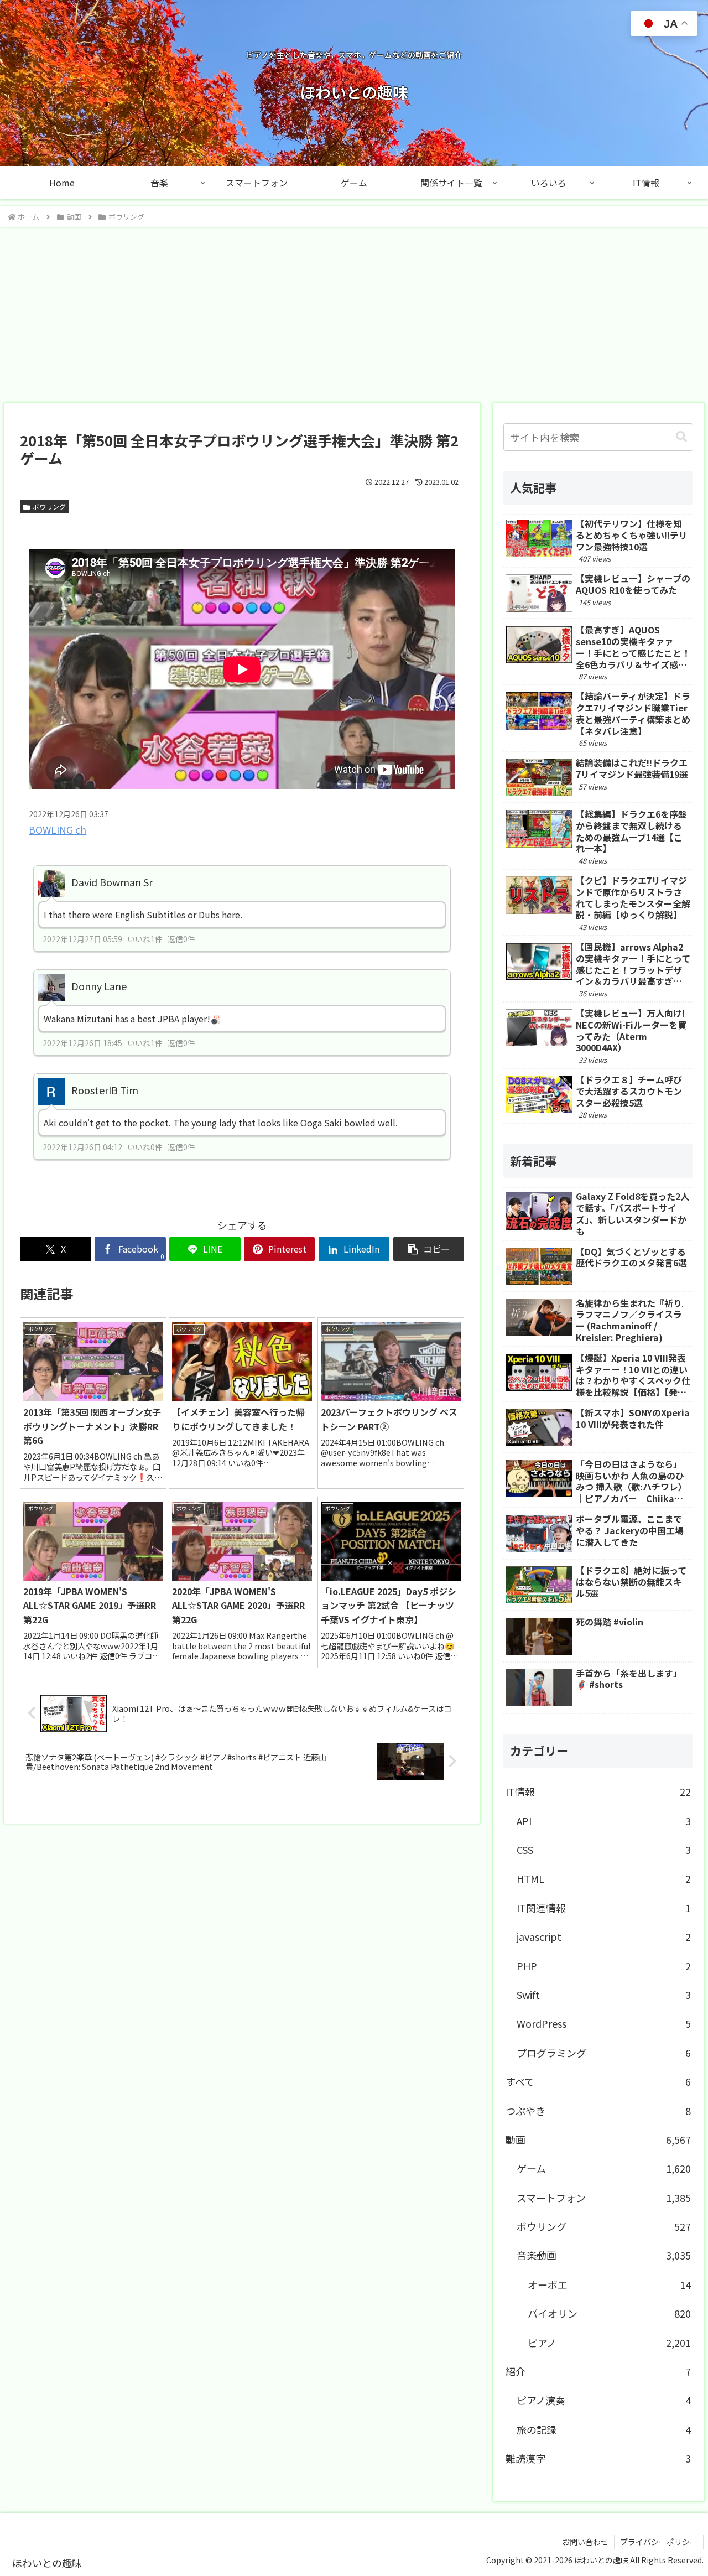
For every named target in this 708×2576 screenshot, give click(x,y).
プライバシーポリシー (659, 2542)
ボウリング (49, 507)
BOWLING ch (58, 830)
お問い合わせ (585, 2542)
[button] (429, 1249)
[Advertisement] (354, 311)
